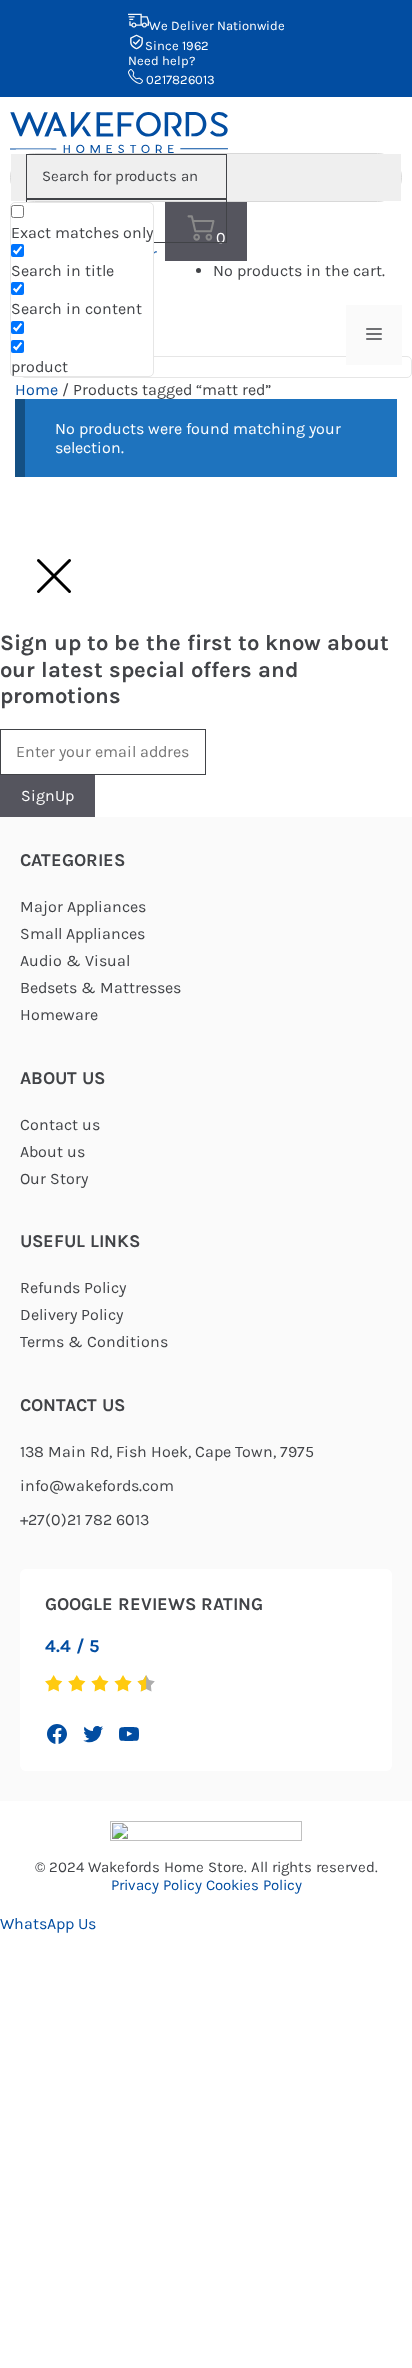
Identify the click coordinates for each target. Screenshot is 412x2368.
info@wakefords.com (97, 1485)
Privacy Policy (156, 1885)
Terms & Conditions (94, 1341)
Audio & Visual (75, 960)
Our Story (54, 1178)
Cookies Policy (254, 1885)
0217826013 (179, 79)
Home (36, 389)
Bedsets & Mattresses (100, 987)
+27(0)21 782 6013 (84, 1519)
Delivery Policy (71, 1314)
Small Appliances (82, 933)
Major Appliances (83, 906)
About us (52, 1151)
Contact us (60, 1124)
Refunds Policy (73, 1287)
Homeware (59, 1014)
